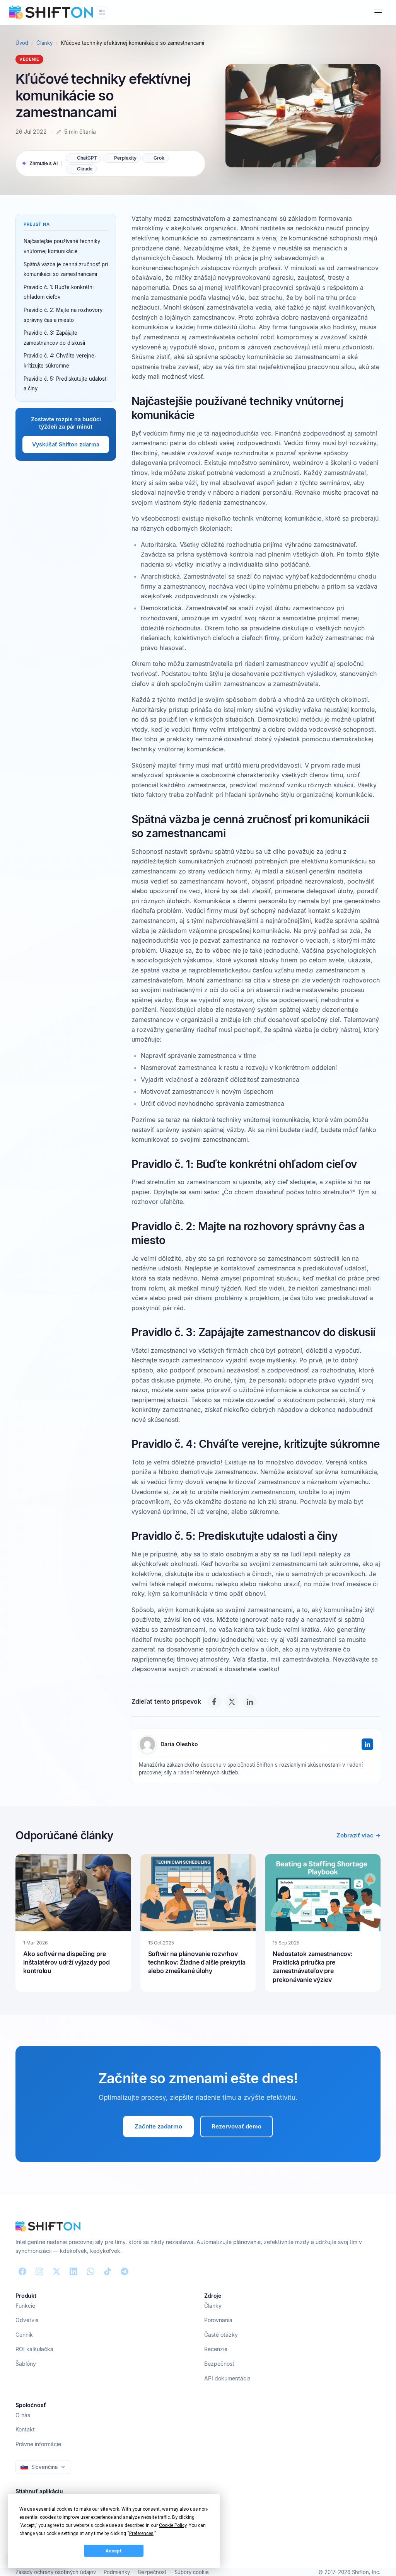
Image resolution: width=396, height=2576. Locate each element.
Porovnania (218, 2320)
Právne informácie (38, 2444)
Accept (114, 2551)
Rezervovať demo (236, 2126)
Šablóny (26, 2364)
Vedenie (29, 59)
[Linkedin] (73, 2271)
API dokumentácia (227, 2378)
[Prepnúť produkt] (102, 12)
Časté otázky (221, 2335)
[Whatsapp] (90, 2271)
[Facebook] (214, 1702)
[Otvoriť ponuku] (378, 12)
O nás (23, 2415)
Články (44, 43)
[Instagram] (39, 2271)
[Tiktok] (108, 2271)
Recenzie (216, 2349)
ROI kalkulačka (34, 2349)
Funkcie (25, 2306)
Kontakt (25, 2429)
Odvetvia (27, 2320)
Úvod (22, 43)
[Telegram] (125, 2271)
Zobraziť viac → (358, 1835)
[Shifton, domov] (48, 2226)
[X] (232, 1702)
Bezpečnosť (219, 2364)
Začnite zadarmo (158, 2126)
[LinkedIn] (250, 1702)
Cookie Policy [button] (173, 2525)
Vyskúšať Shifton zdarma (66, 444)
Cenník (24, 2335)
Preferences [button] (141, 2533)
